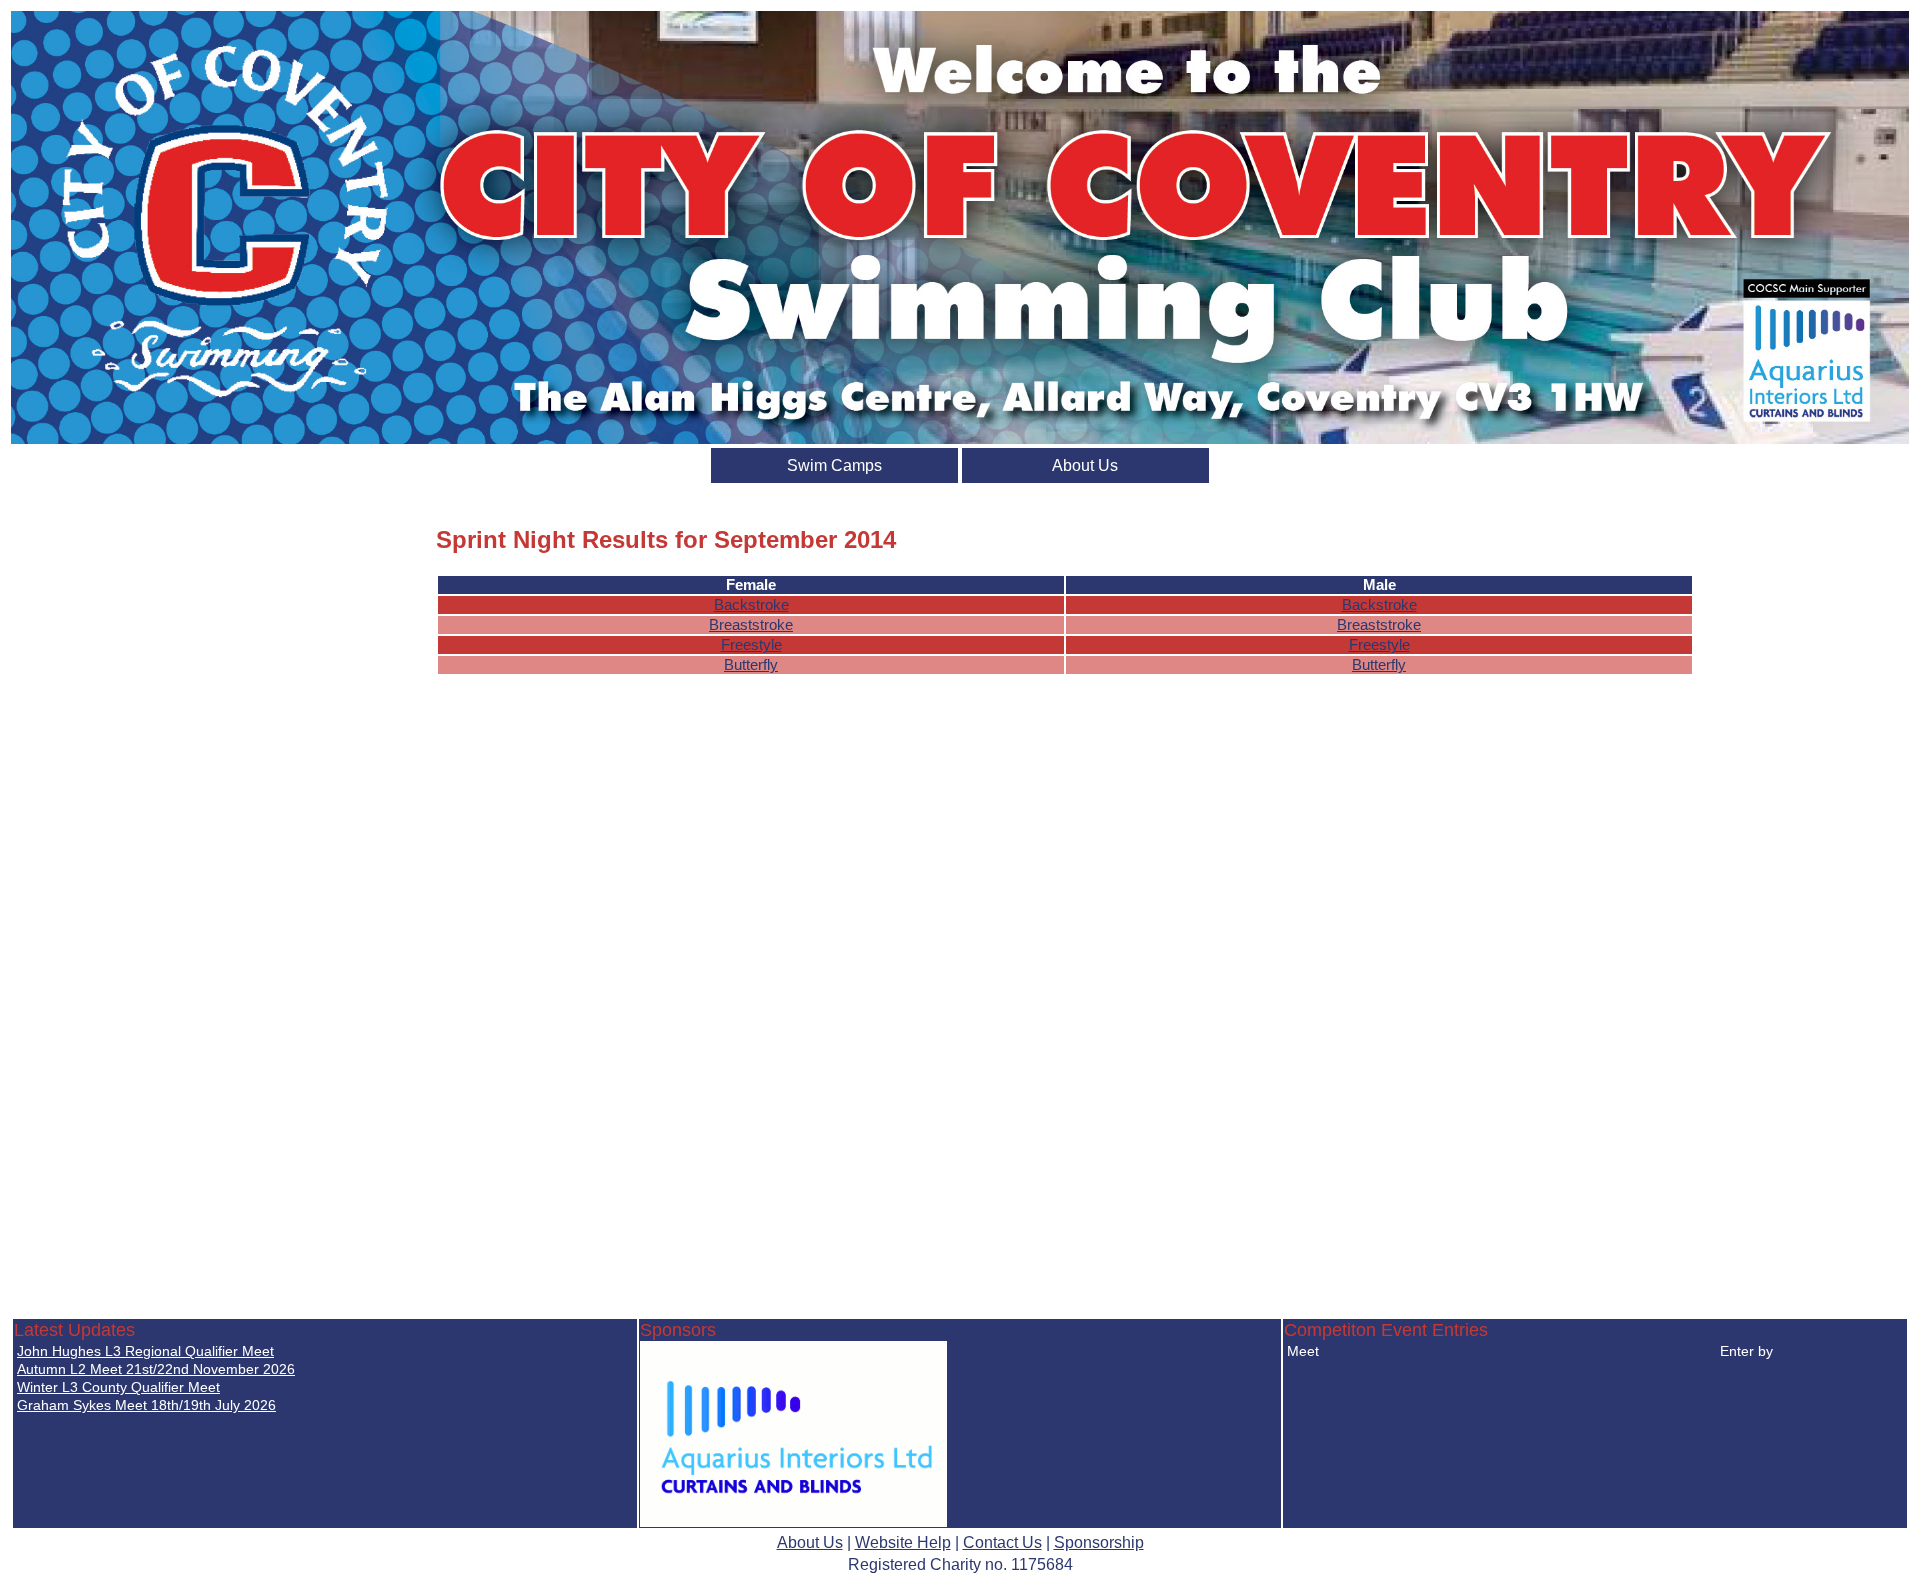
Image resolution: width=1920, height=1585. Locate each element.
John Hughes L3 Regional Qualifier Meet (145, 1351)
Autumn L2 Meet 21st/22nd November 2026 (156, 1369)
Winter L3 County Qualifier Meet (118, 1387)
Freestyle (751, 645)
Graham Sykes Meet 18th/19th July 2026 (146, 1405)
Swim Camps (834, 465)
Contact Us (1002, 1542)
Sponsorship (1099, 1542)
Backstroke (751, 605)
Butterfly (751, 665)
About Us (1085, 465)
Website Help (903, 1542)
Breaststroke (751, 625)
